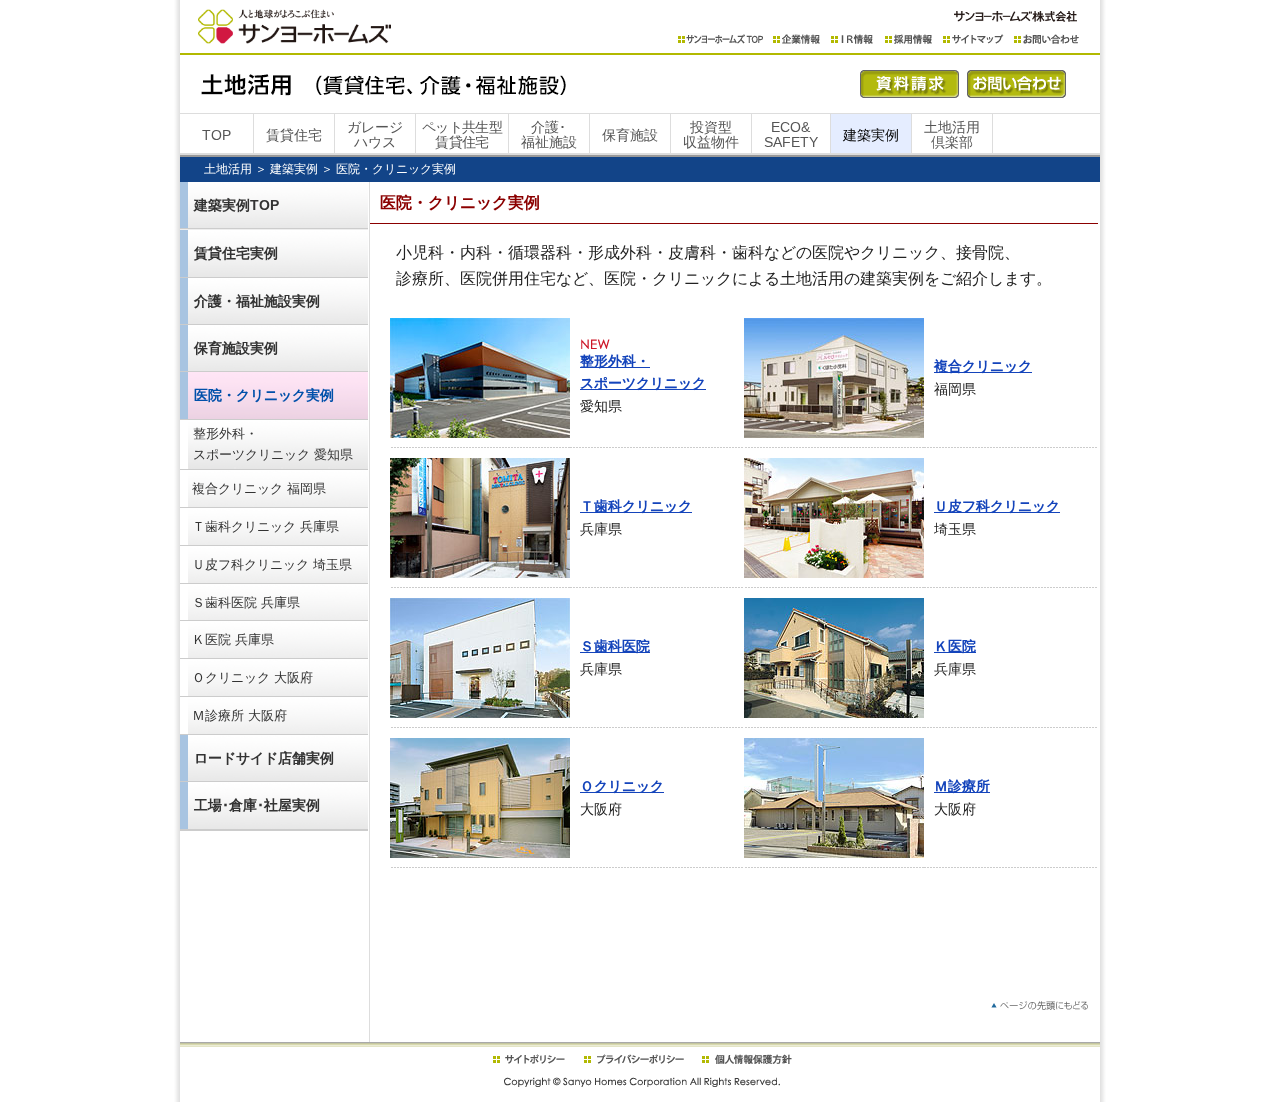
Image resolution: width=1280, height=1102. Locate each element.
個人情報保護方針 (746, 1059)
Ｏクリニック (622, 786)
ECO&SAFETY (791, 134)
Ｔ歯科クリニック (636, 506)
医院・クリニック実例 (264, 395)
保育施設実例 (236, 348)
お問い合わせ (1046, 39)
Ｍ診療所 (962, 786)
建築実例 (871, 135)
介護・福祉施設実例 (257, 301)
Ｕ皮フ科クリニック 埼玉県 (272, 564)
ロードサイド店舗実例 (264, 758)
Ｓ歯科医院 (615, 646)
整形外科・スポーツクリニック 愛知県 (273, 444)
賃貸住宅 (294, 135)
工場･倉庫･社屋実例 (257, 805)
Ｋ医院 (955, 646)
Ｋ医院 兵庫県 (233, 639)
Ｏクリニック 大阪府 (252, 677)
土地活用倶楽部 (952, 134)
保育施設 (630, 135)
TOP (216, 135)
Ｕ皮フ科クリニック (997, 506)
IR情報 (853, 39)
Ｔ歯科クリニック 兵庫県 (265, 526)
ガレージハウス (375, 134)
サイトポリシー (528, 1059)
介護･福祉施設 (549, 134)
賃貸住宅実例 (236, 253)
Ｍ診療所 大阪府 (239, 715)
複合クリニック (983, 366)
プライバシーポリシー (634, 1059)
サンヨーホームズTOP (720, 39)
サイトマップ (973, 39)
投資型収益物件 (711, 134)
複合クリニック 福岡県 (259, 488)
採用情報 (909, 39)
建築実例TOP (236, 205)
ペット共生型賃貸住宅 (462, 134)
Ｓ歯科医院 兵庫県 (246, 602)
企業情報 (797, 39)
